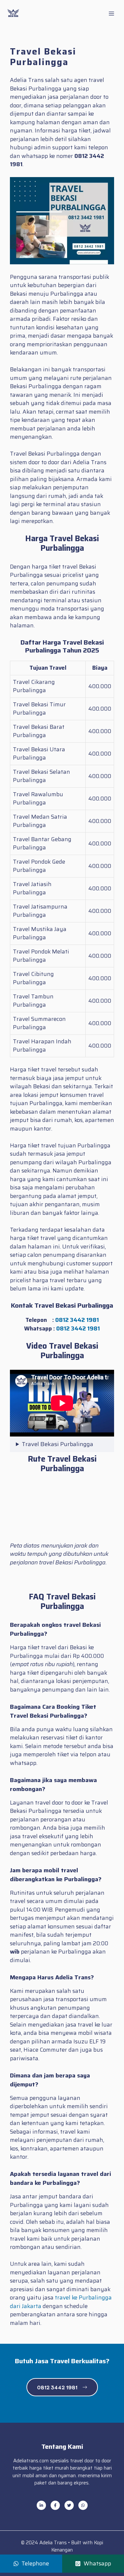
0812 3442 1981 (77, 1320)
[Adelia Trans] (13, 13)
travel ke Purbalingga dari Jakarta (61, 2302)
